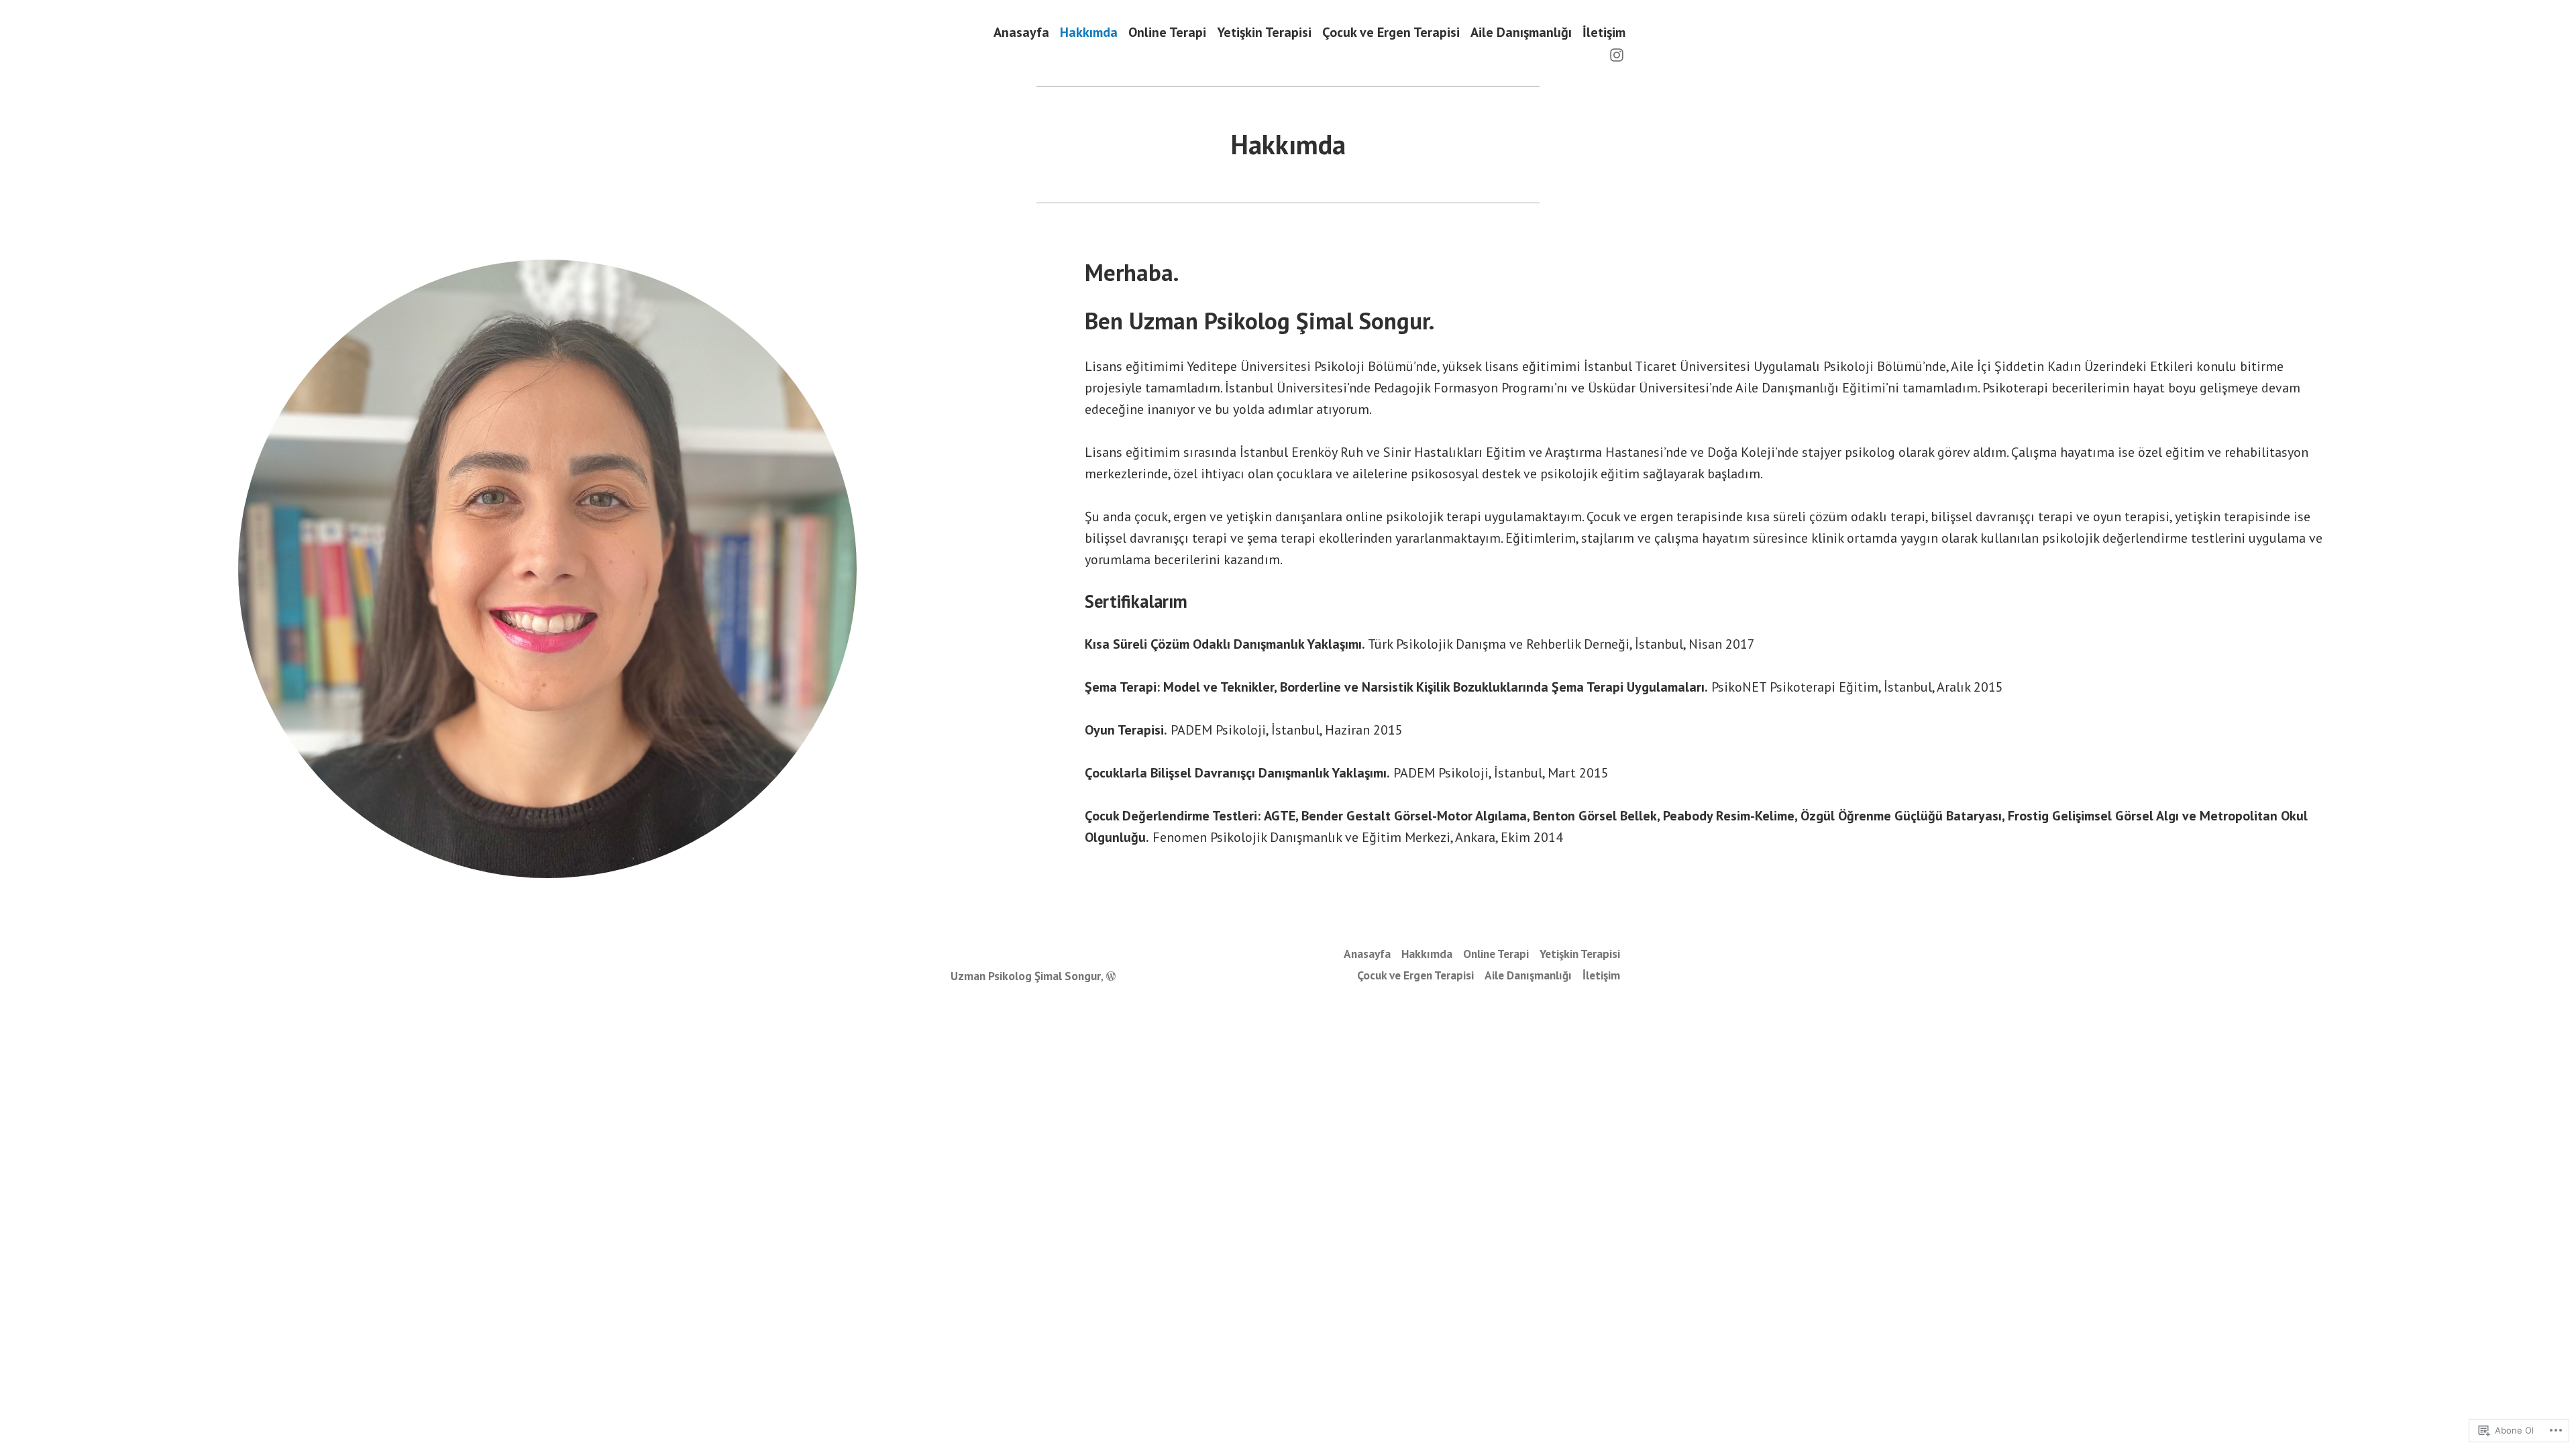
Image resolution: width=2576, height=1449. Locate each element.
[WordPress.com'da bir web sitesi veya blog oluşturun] (1111, 976)
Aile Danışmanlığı (1521, 32)
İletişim (1604, 32)
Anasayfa (1021, 32)
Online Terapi (1167, 32)
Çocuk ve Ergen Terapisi (1391, 32)
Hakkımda (1089, 32)
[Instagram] (1617, 54)
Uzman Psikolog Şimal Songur (1026, 976)
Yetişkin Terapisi (1264, 32)
